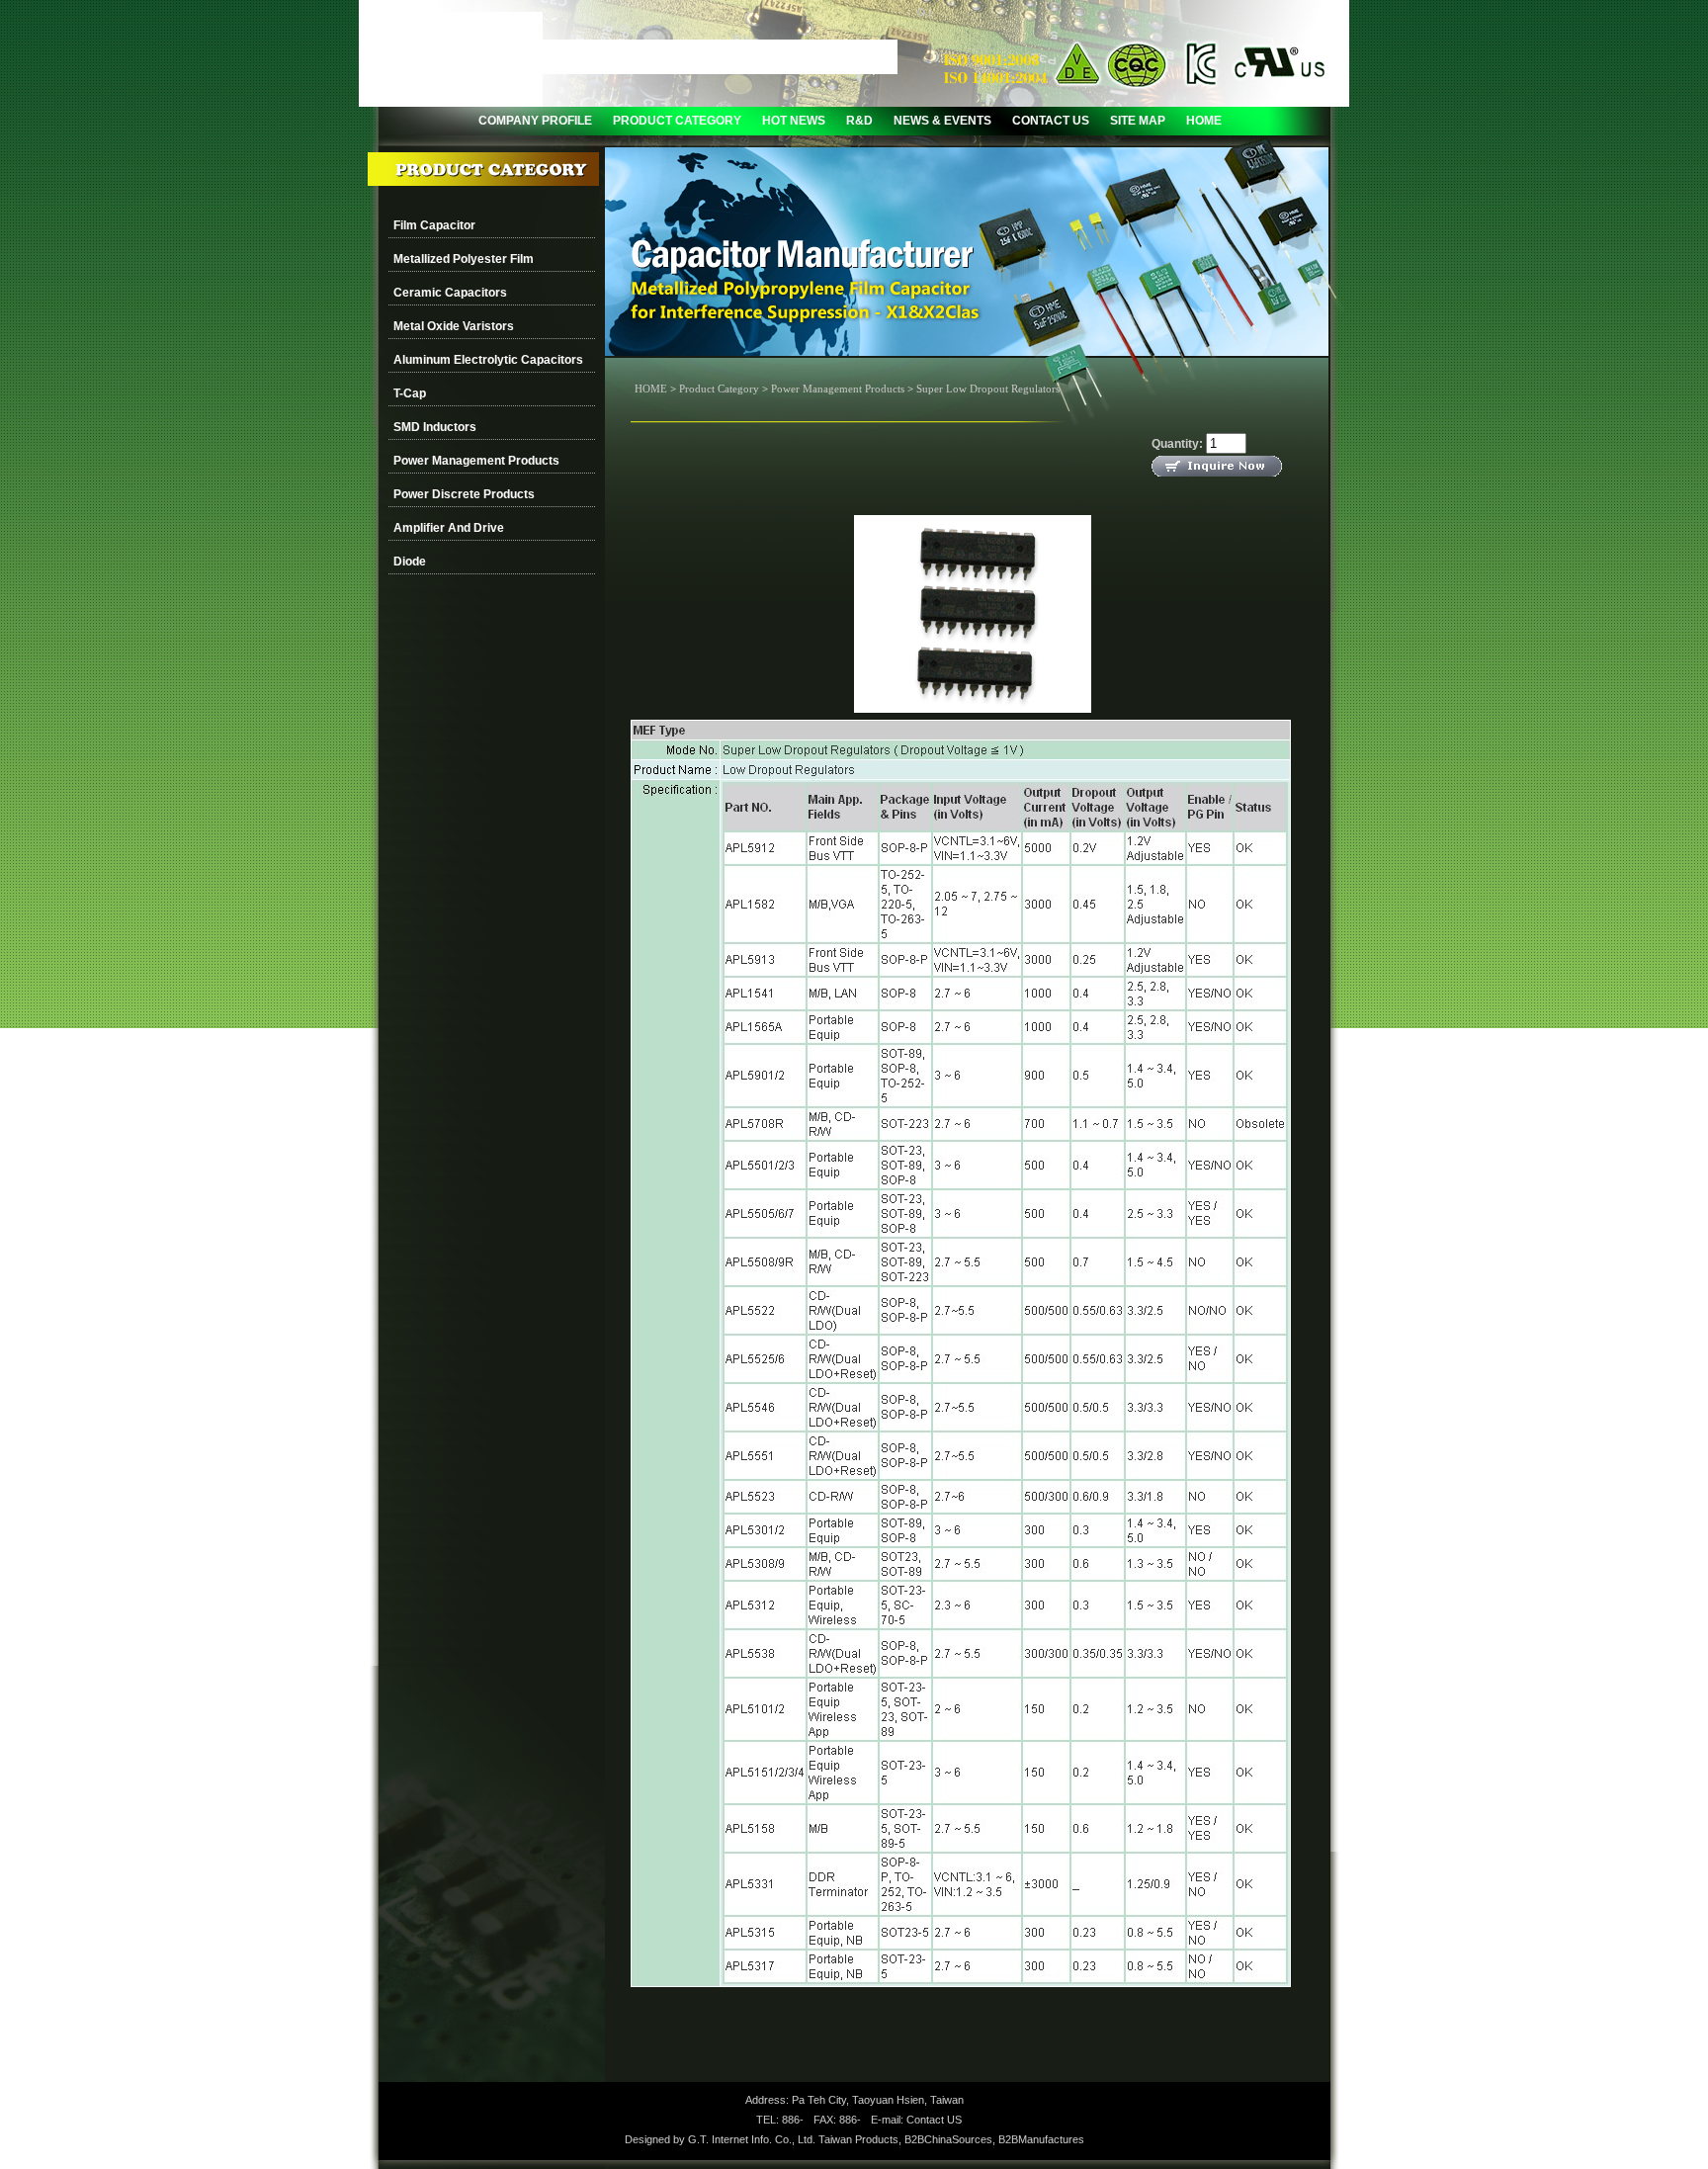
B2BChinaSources (948, 2139)
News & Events (942, 121)
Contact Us (1051, 121)
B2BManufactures (1041, 2139)
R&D (859, 121)
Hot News (794, 121)
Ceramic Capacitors (450, 293)
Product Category (677, 121)
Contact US (934, 2120)
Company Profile (535, 121)
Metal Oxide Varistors (454, 326)
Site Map (1138, 121)
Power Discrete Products (464, 494)
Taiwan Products (858, 2139)
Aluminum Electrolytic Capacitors (488, 360)
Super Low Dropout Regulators (988, 389)
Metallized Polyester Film (464, 259)
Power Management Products (476, 461)
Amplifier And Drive (449, 528)
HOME (1204, 121)
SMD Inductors (435, 427)
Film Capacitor (434, 225)
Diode (410, 562)
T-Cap (410, 393)
